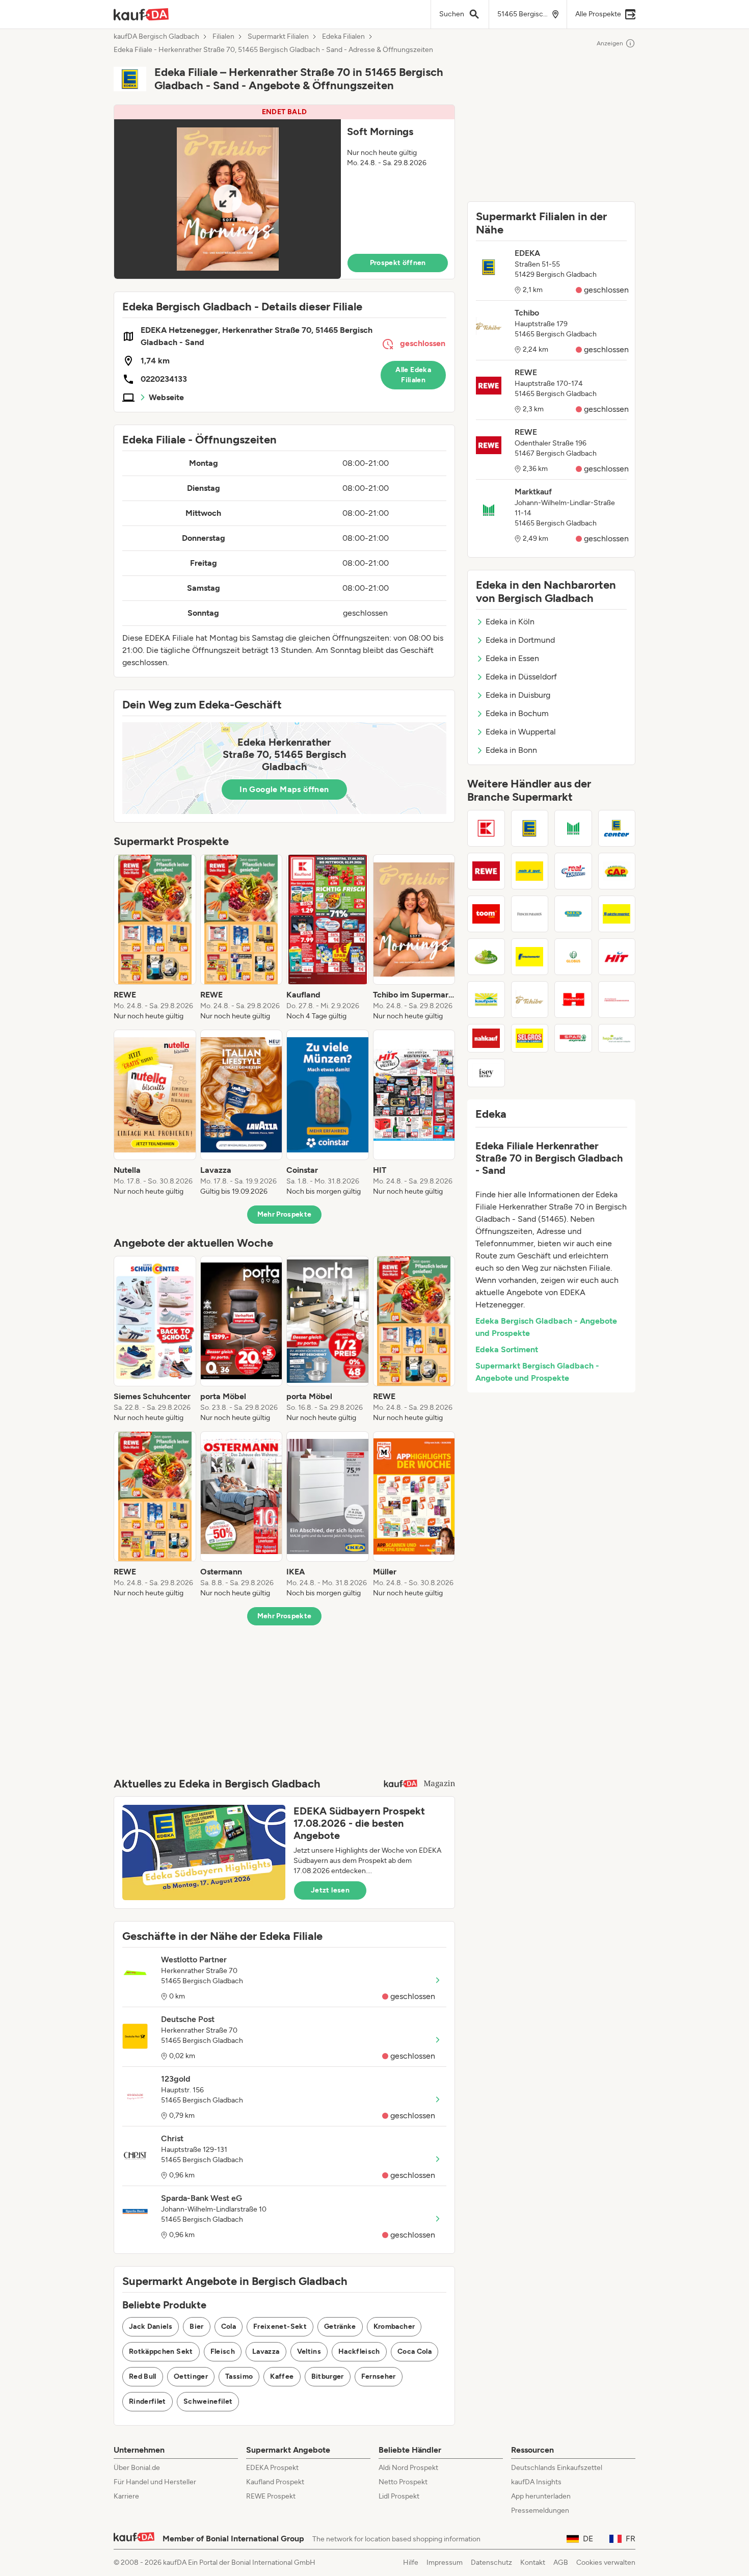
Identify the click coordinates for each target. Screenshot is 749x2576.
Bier (196, 2327)
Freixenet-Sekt (280, 2327)
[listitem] (155, 938)
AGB (561, 2562)
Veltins (309, 2351)
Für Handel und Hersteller (155, 2482)
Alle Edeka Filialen (413, 375)
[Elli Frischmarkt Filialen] (486, 957)
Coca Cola (414, 2351)
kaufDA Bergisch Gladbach (156, 37)
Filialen (223, 37)
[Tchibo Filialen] (530, 1000)
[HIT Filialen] (617, 957)
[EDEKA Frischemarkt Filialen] (530, 957)
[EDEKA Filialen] (530, 828)
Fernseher (379, 2376)
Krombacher (394, 2327)
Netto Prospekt (403, 2482)
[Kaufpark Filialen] (486, 1000)
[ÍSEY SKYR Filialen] (486, 1073)
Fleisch (223, 2351)
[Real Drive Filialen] (573, 871)
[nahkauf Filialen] (486, 1038)
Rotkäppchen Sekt (161, 2351)
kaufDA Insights (536, 2482)
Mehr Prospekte (285, 1214)
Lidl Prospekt (399, 2496)
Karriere (126, 2496)
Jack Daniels (151, 2327)
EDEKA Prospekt (272, 2468)
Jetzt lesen (330, 1890)
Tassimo (239, 2376)
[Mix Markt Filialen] (573, 914)
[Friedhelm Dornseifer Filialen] (617, 1000)
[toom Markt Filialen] (486, 914)
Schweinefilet (208, 2401)
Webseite (166, 397)
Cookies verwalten (606, 2562)
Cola (229, 2327)
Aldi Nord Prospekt (408, 2468)
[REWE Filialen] (486, 871)
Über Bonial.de (137, 2468)
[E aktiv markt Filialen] (617, 914)
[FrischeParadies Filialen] (530, 914)
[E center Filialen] (617, 828)
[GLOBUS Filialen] (573, 957)
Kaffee (282, 2376)
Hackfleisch (359, 2351)
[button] (284, 192)
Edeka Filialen (343, 37)
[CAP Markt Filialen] (617, 871)
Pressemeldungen (540, 2511)
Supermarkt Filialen (278, 37)
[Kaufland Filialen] (486, 828)
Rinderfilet (148, 2401)
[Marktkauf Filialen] (573, 828)
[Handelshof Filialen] (573, 1000)
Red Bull (143, 2376)
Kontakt (533, 2562)
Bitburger (328, 2376)
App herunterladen (541, 2496)
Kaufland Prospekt (275, 2482)
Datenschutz (491, 2562)
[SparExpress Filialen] (573, 1038)
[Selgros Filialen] (530, 1038)
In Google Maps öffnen (284, 789)
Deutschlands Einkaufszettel (557, 2468)
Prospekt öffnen (398, 263)
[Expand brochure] (228, 199)
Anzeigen (610, 43)
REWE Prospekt (271, 2496)
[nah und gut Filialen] (530, 871)
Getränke (340, 2327)
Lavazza (266, 2351)
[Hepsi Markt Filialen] (617, 1038)
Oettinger (191, 2376)
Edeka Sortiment (507, 1349)
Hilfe (411, 2562)
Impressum (445, 2562)
